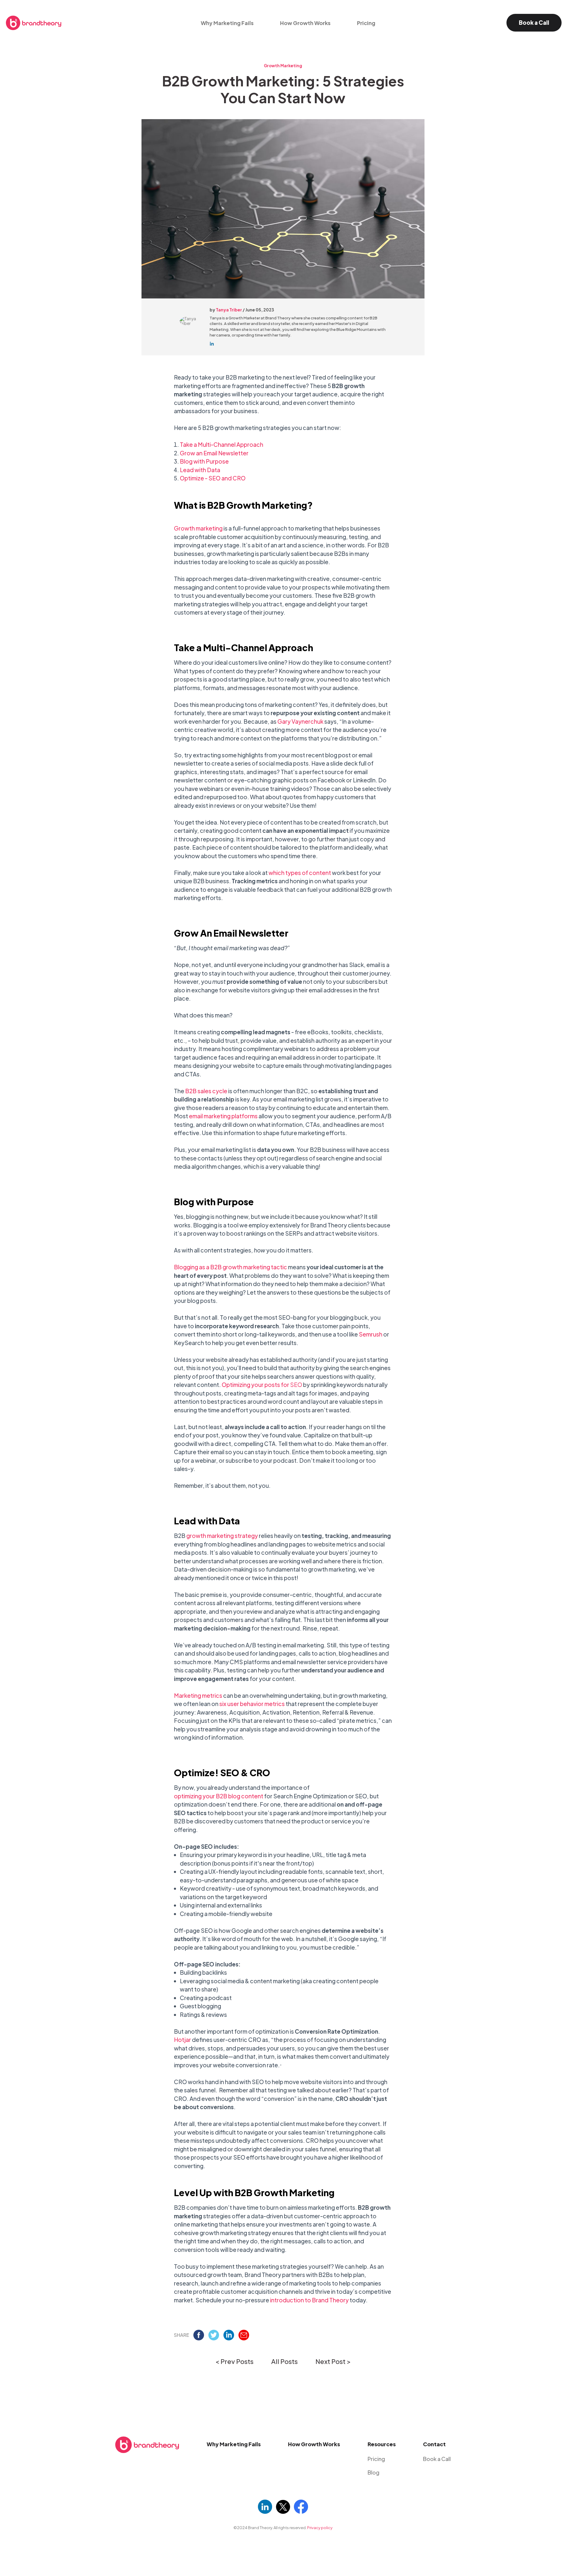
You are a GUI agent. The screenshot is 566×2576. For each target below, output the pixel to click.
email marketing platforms (223, 1116)
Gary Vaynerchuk (300, 721)
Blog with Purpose (204, 461)
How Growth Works (305, 23)
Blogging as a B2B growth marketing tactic (231, 1267)
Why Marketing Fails (227, 23)
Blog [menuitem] (374, 2472)
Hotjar (182, 2040)
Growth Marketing (283, 66)
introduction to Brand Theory (309, 2300)
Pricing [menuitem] (376, 2459)
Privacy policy (320, 2528)
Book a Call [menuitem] (437, 2459)
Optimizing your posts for (262, 1385)
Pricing (366, 23)
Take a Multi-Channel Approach (222, 444)
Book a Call (534, 22)
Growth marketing (198, 528)
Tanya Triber (229, 310)
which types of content (300, 873)
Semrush (371, 1334)
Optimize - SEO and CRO (213, 478)
